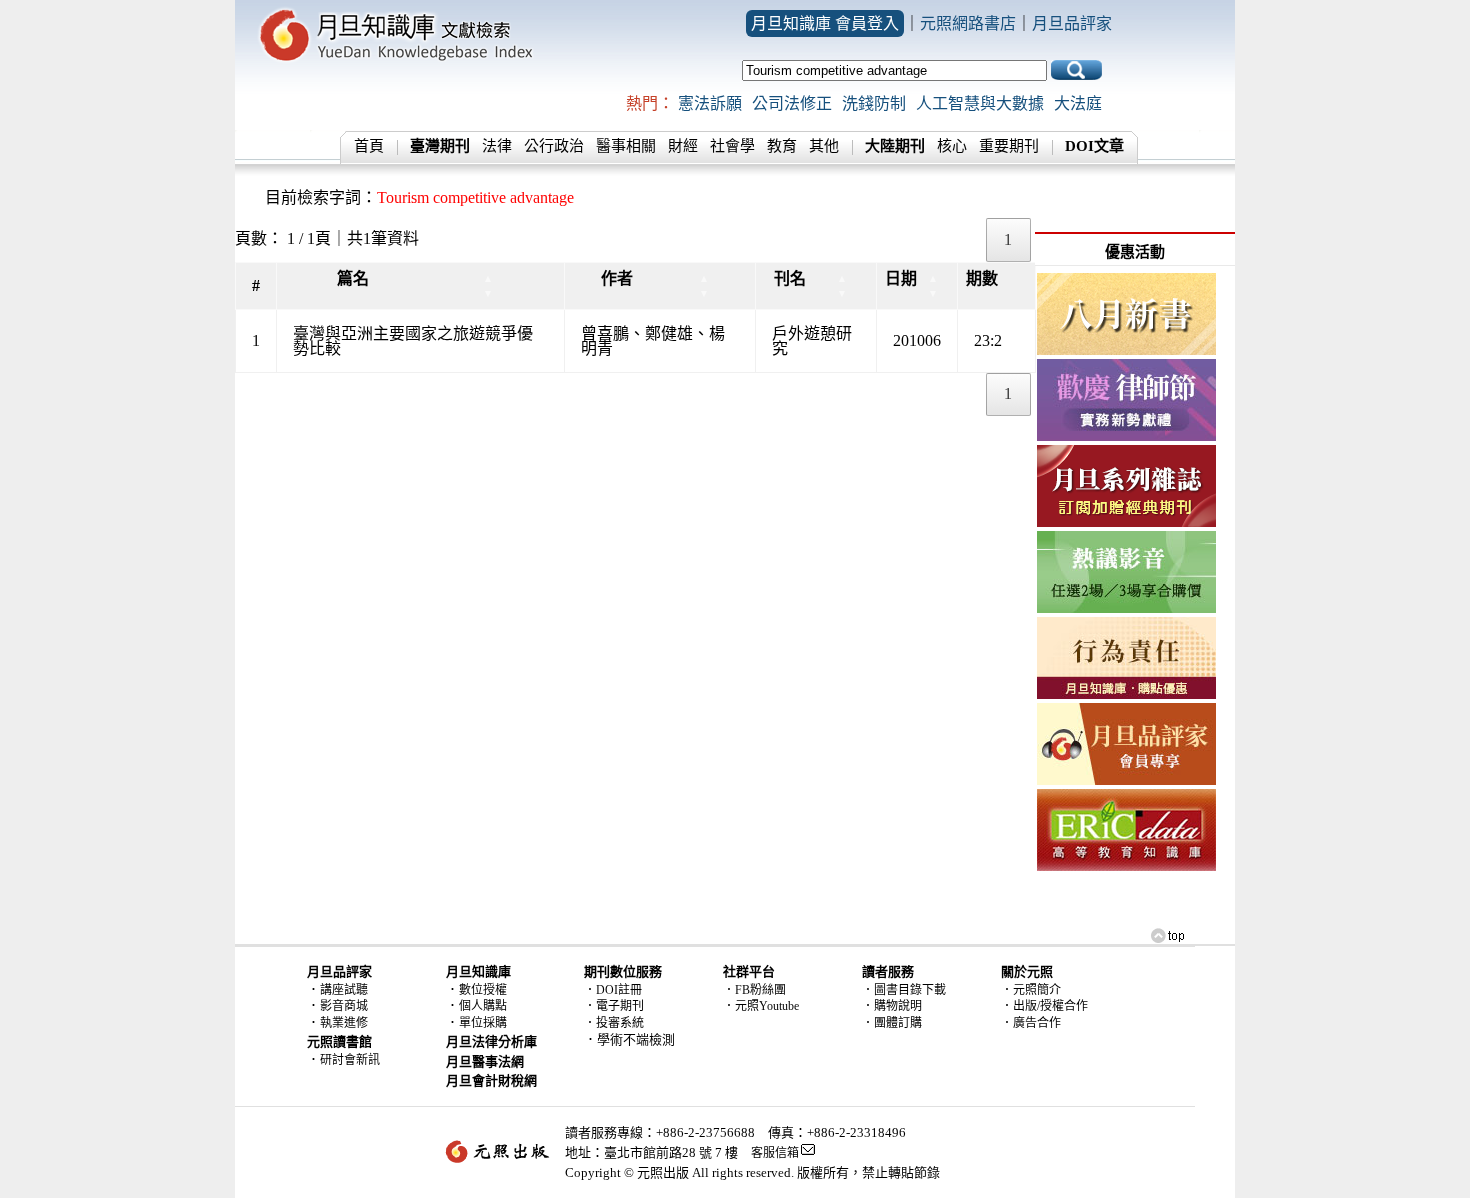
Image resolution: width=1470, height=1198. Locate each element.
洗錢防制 (874, 103)
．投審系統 (614, 1023)
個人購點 (483, 1006)
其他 (824, 146)
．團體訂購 (892, 1023)
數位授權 (483, 990)
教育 (782, 146)
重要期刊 (1009, 146)
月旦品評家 (1072, 23)
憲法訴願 (710, 103)
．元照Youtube (761, 1006)
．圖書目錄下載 (904, 990)
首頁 (369, 146)
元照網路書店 (968, 23)
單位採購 (483, 1023)
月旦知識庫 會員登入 (825, 23)
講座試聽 (344, 990)
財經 (683, 146)
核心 (952, 146)
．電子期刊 (614, 1006)
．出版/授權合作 (1044, 1006)
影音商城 (344, 1006)
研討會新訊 (350, 1060)
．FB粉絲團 (754, 990)
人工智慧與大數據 (980, 103)
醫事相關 (626, 146)
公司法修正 (792, 103)
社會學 (732, 146)
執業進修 (344, 1023)
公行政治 (554, 146)
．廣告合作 (1031, 1023)
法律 (497, 146)
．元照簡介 (1031, 990)
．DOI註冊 (613, 990)
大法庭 (1078, 103)
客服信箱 (775, 1153)
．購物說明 (892, 1006)
